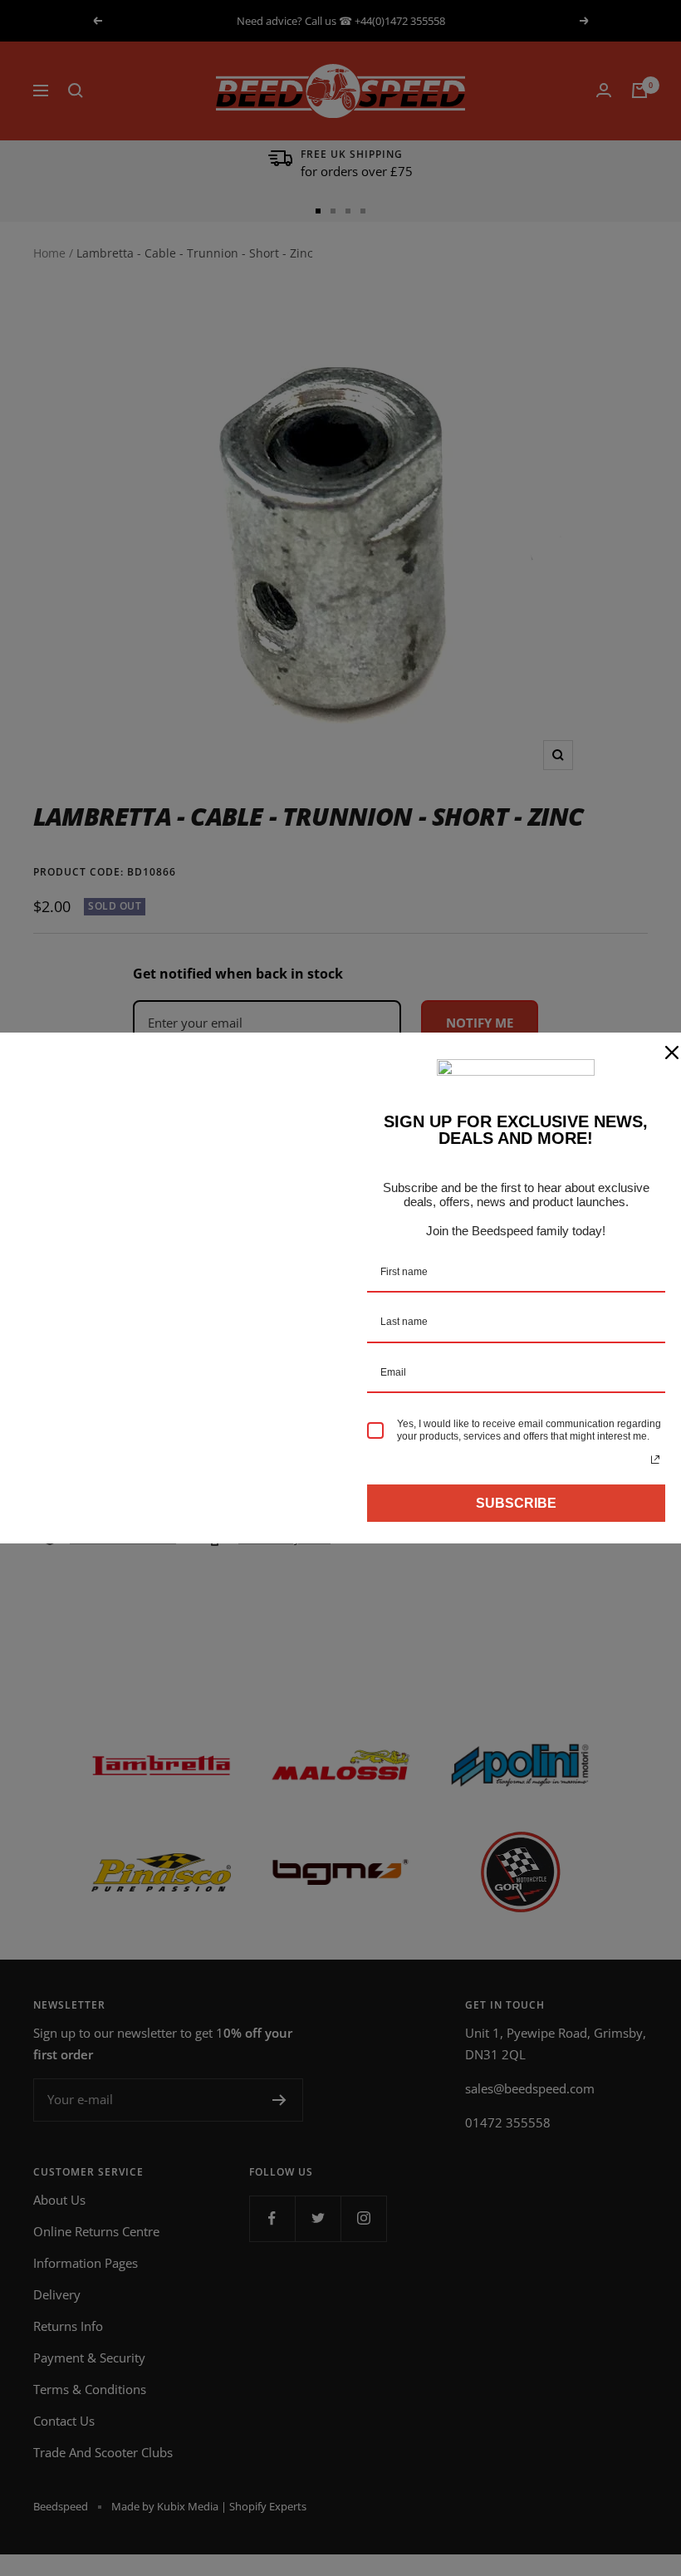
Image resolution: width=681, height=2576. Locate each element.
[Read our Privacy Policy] (655, 1460)
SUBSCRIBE (516, 1503)
